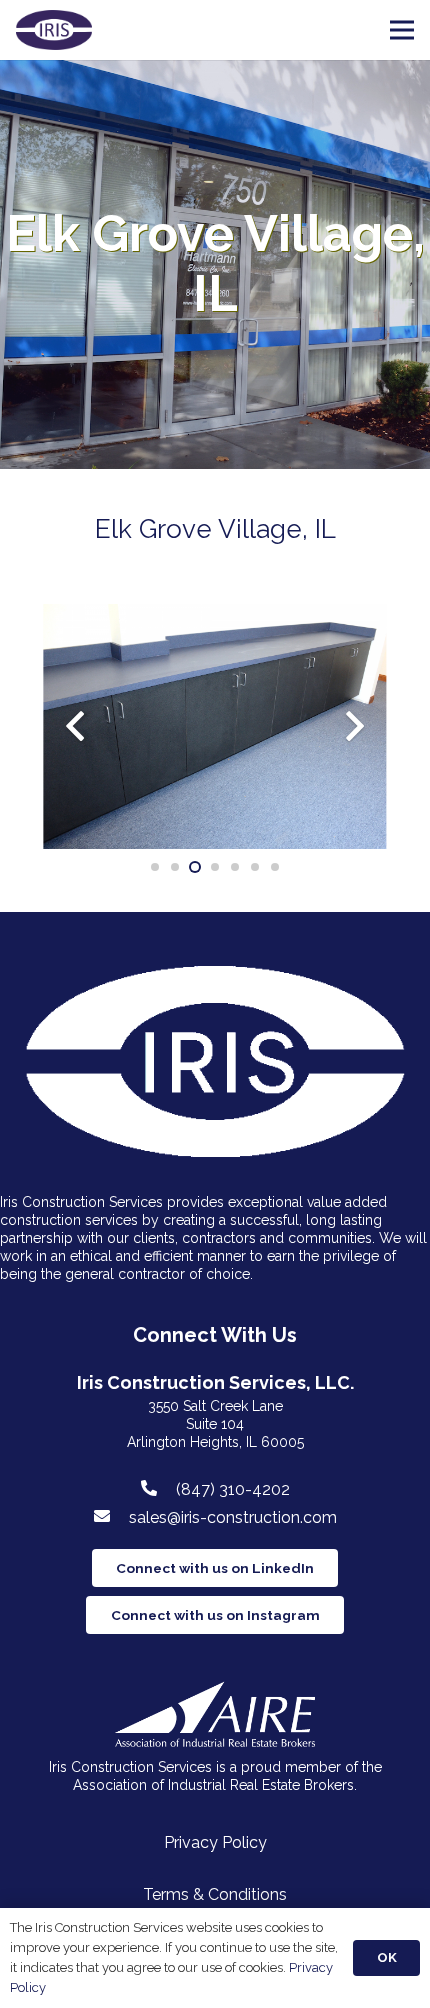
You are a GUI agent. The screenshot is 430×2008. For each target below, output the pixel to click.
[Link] (54, 30)
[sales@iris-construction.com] (111, 1517)
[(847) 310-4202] (158, 1489)
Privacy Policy (215, 1842)
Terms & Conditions (215, 1894)
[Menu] (402, 30)
